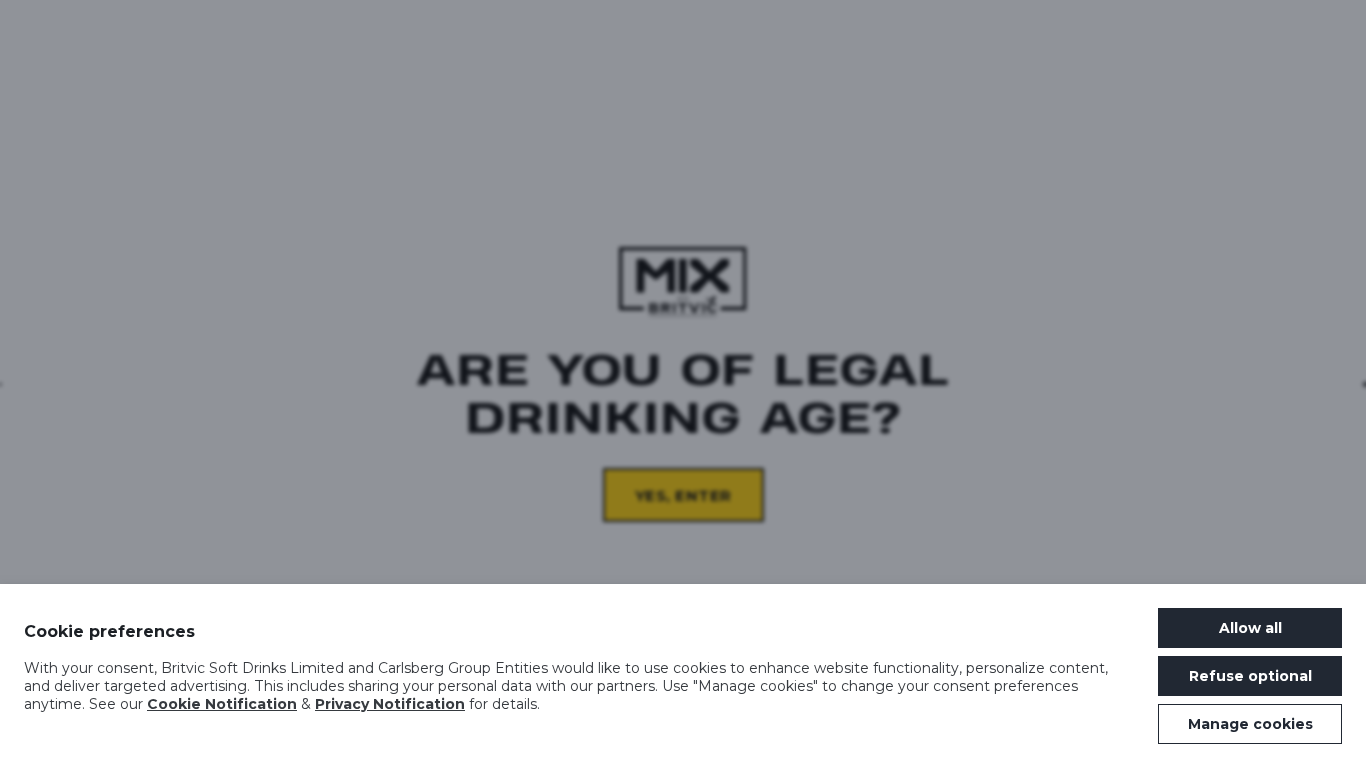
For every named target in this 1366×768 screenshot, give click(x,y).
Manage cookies (1250, 724)
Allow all (1250, 628)
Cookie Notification (222, 704)
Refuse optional (1250, 676)
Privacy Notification (390, 704)
